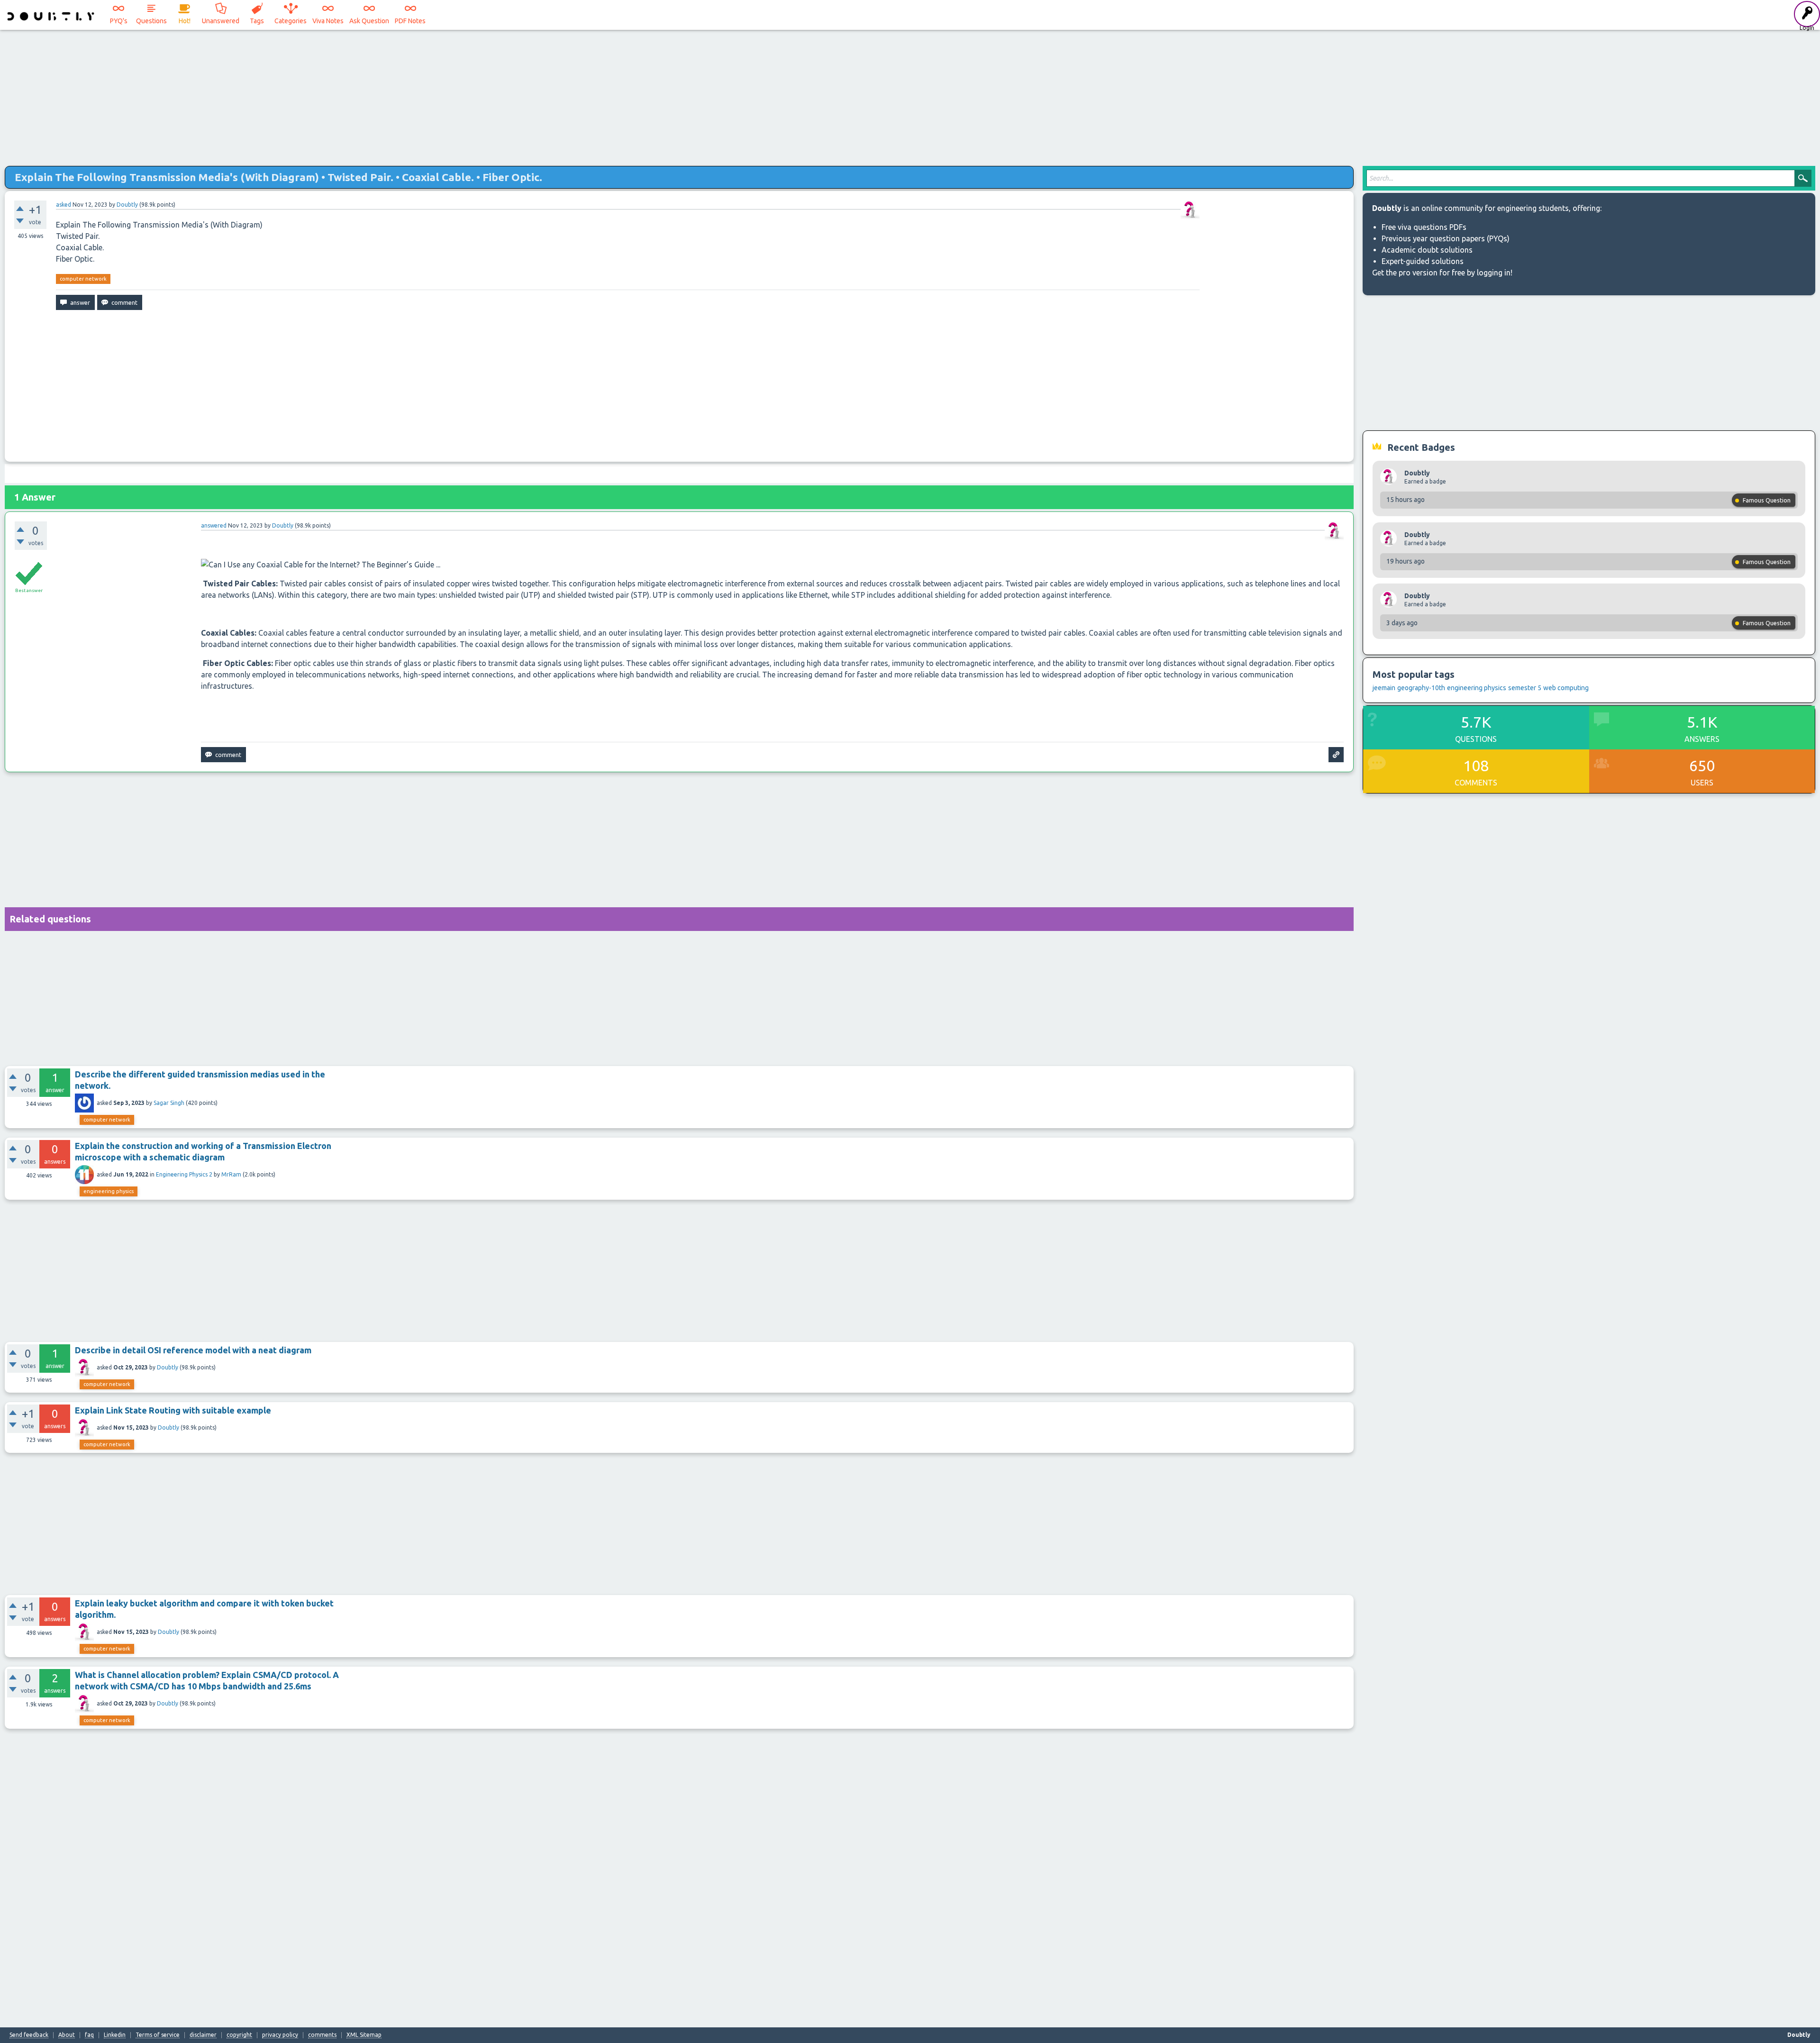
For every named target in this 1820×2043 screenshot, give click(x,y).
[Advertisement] (910, 95)
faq (89, 2035)
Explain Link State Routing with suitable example (173, 1410)
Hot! (185, 21)
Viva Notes (328, 21)
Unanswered (221, 21)
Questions (151, 21)
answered (214, 525)
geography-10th (1421, 688)
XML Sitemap (364, 2035)
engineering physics (109, 1191)
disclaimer (203, 2035)
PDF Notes (410, 21)
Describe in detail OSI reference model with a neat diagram (193, 1350)
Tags (257, 21)
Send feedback (29, 2035)
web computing (1566, 688)
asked (64, 205)
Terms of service (158, 2035)
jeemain (1384, 688)
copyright (239, 2035)
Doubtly (168, 1367)
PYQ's (119, 21)
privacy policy (280, 2035)
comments (322, 2035)
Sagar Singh (169, 1103)
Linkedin (115, 2035)
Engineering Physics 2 (184, 1174)
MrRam (231, 1174)
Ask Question (369, 21)
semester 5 (1525, 688)
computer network (83, 279)
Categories (291, 21)
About (67, 2035)
